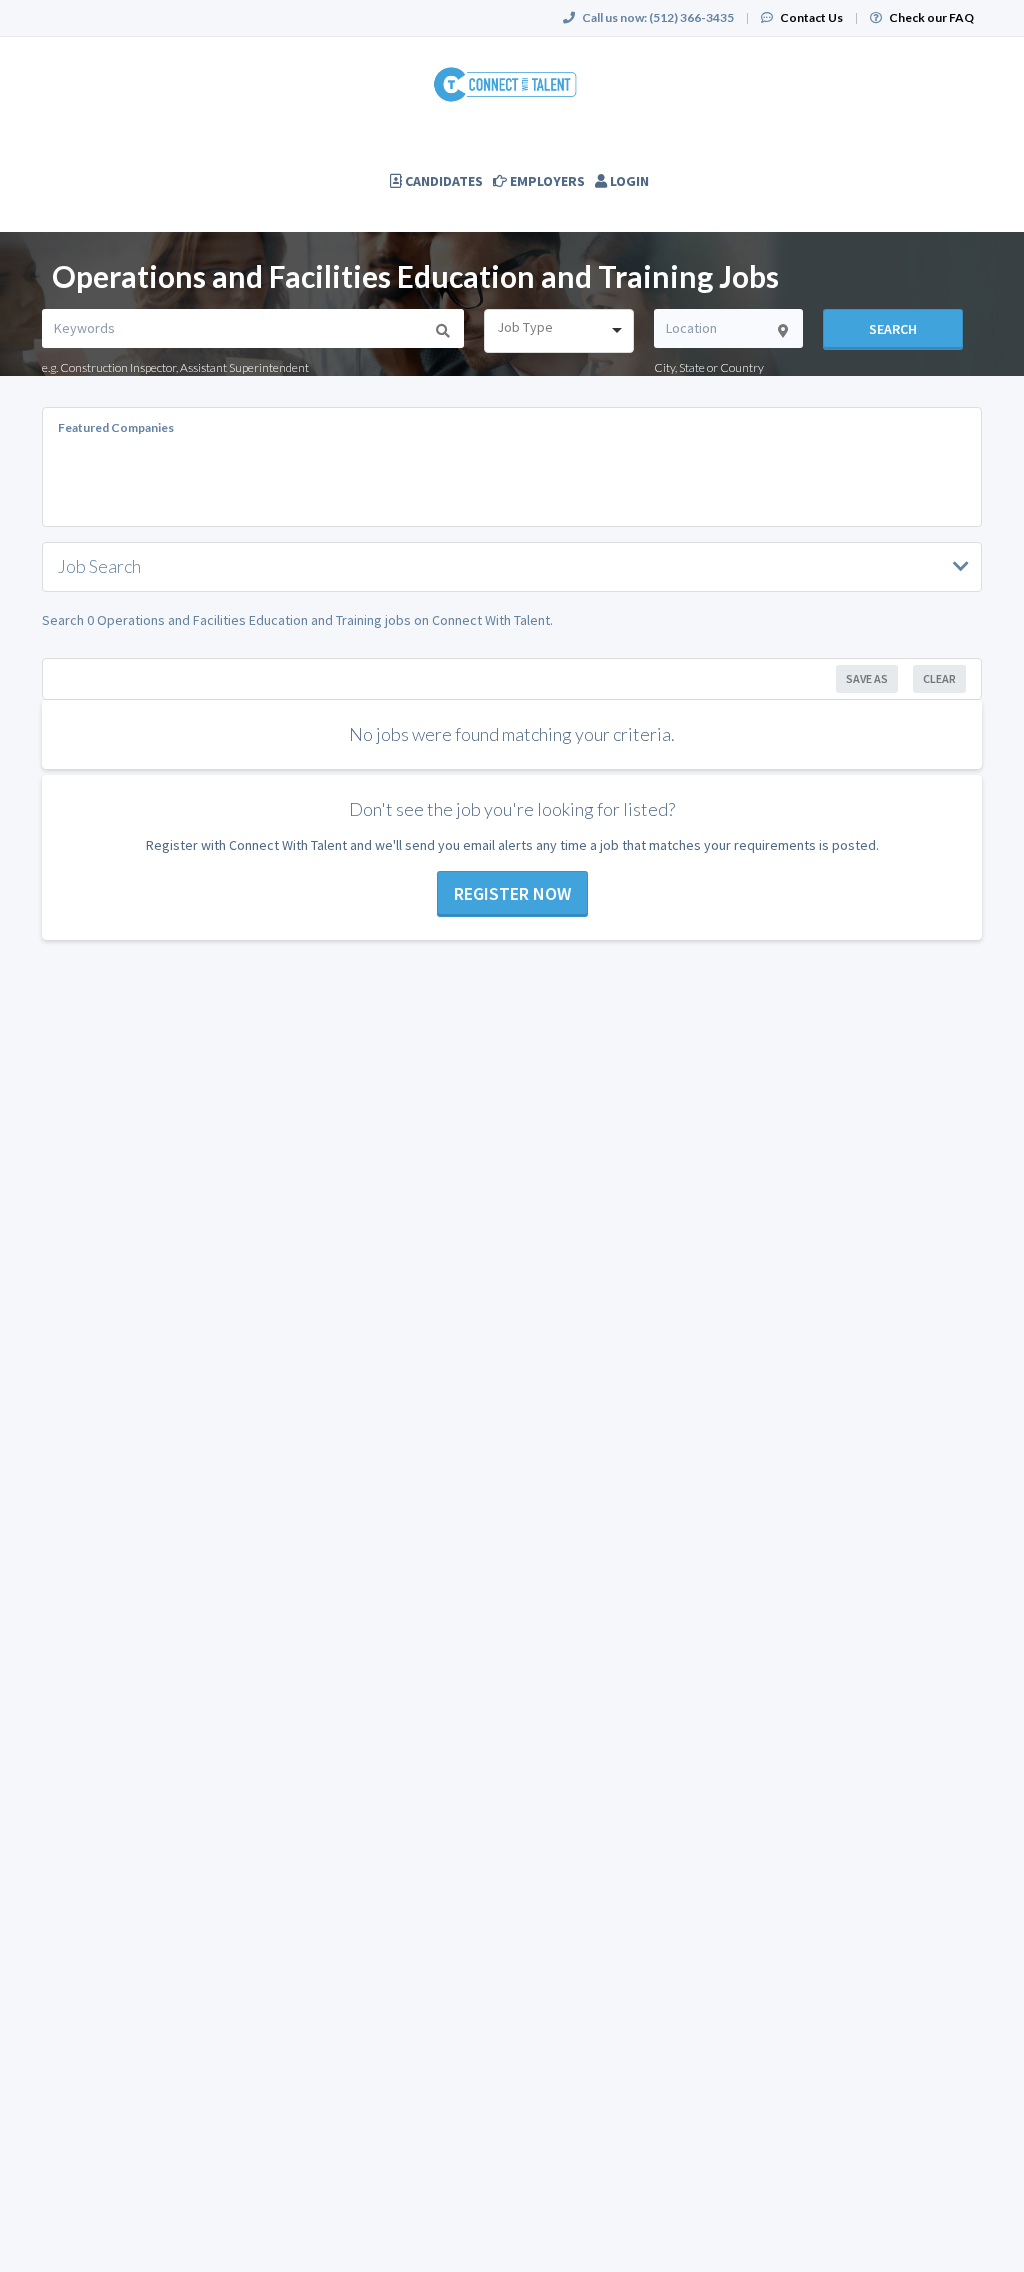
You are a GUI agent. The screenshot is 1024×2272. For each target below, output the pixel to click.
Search (893, 329)
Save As (867, 678)
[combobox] (558, 331)
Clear (939, 678)
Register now (512, 893)
